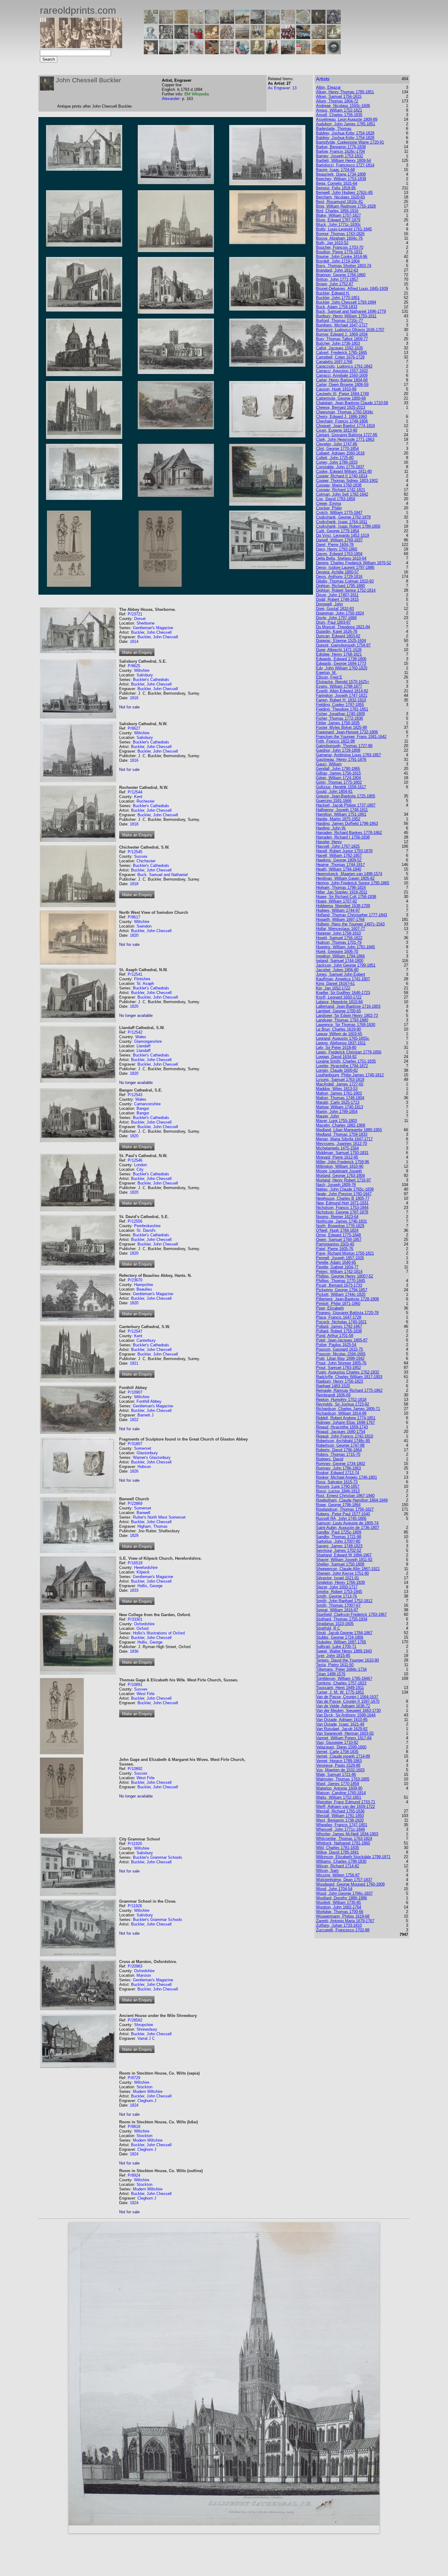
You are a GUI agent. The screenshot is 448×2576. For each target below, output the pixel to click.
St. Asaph (145, 983)
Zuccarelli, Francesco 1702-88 (343, 1930)
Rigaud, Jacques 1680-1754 (341, 1432)
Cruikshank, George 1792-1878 (343, 517)
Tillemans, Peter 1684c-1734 (341, 1669)
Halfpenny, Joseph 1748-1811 (342, 810)
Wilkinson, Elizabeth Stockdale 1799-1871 (353, 1857)
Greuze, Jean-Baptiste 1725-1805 (346, 796)
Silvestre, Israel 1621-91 (338, 1578)
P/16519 (135, 1563)
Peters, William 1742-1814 (339, 1272)
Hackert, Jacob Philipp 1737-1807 (346, 805)
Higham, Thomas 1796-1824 (341, 887)
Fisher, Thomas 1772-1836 (340, 718)
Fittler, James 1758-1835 (338, 723)
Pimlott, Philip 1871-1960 (338, 1304)
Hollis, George (150, 1586)
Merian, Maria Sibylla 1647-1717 (344, 1139)
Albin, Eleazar (328, 87)
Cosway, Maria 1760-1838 (339, 485)
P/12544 (135, 792)
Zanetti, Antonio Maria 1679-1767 (345, 1921)
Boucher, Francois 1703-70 (340, 247)
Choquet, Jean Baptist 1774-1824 (345, 426)
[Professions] (242, 53)
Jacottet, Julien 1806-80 (337, 970)
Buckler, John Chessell (151, 632)
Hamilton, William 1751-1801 (341, 814)
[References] (318, 53)
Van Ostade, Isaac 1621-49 (340, 1724)
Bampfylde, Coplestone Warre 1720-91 (350, 142)
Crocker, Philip (329, 508)
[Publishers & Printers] (166, 37)
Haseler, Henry (329, 842)
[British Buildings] (227, 22)
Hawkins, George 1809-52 (339, 860)
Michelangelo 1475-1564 (337, 1148)
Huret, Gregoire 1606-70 (337, 951)
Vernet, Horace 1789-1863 (339, 1761)
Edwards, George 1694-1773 (341, 663)
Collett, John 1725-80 (335, 458)
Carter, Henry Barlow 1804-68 (342, 380)
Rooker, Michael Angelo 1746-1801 (347, 1477)
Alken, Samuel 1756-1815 (339, 96)
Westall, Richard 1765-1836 (340, 1811)
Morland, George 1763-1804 (340, 1176)
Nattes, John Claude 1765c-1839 (345, 1189)
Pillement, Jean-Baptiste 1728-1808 (347, 1299)
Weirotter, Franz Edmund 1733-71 (346, 1802)
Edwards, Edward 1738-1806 (341, 659)
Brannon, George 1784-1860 (341, 275)
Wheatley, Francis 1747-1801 (342, 1825)
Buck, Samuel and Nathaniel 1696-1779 (351, 311)
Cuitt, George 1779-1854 (338, 531)
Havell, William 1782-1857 (339, 855)
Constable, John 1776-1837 (340, 467)
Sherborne (146, 623)
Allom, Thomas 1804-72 (337, 101)
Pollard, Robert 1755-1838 (339, 1331)
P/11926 (135, 1906)
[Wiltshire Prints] (273, 22)
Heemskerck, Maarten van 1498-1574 (349, 874)
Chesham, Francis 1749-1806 (342, 421)
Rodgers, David (330, 1459)
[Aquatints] (166, 53)
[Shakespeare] (258, 53)
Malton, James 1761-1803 (339, 1093)
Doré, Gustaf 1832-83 (335, 609)
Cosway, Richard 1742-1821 (341, 490)
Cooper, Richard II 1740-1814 (342, 476)
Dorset (140, 619)
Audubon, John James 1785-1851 (346, 124)
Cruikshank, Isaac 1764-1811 (342, 522)
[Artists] (318, 22)
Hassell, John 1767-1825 (338, 846)
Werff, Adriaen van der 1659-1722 (345, 1806)
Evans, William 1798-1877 (339, 686)
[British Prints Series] (166, 22)
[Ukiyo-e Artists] (212, 53)
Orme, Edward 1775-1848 (338, 1235)
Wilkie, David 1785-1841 (337, 1852)
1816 (134, 698)
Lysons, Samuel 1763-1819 (340, 1080)
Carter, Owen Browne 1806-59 (342, 385)
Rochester (146, 801)
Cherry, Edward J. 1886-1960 (341, 417)
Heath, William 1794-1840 (339, 869)
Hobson (144, 1467)
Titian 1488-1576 (331, 1674)
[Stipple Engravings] (151, 53)
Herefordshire (146, 1568)
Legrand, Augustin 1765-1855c (343, 1038)
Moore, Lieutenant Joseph (339, 1171)
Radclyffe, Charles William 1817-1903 (349, 1377)
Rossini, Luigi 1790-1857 (338, 1486)
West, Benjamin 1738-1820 (340, 1820)
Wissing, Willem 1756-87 (338, 1875)
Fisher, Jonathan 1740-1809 (340, 714)
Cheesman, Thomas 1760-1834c (345, 412)
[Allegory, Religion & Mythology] (227, 53)
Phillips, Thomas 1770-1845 (341, 1281)
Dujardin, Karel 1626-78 (337, 631)
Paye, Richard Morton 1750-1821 (345, 1253)
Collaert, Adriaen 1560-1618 (340, 453)
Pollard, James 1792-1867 (339, 1326)
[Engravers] (151, 37)
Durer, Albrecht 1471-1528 (339, 650)
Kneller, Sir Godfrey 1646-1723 (343, 993)
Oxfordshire (144, 1624)
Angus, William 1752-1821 (339, 110)
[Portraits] (227, 37)
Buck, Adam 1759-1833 (337, 307)
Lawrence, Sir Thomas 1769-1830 (346, 1025)
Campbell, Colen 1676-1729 (340, 357)
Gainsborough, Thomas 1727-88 (344, 746)
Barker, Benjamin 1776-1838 (341, 147)
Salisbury (145, 675)
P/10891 (135, 1685)
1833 (134, 1590)
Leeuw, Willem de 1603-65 (339, 1034)
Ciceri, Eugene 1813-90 (337, 430)
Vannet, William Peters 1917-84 (344, 1738)
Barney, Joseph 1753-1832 (340, 156)
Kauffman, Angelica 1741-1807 (343, 979)
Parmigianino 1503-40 (335, 1244)
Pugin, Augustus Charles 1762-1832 (348, 1372)
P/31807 (135, 1444)
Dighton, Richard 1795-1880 (340, 586)
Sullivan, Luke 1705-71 (336, 1646)
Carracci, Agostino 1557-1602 (342, 371)
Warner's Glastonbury (152, 1457)
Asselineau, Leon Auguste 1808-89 (347, 119)
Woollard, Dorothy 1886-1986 (341, 1898)
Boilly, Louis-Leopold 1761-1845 (344, 229)
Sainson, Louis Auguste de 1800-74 (347, 1523)
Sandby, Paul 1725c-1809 (339, 1532)
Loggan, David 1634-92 (336, 1057)
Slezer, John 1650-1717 (337, 1587)
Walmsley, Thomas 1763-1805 (343, 1779)
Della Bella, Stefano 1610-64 (341, 558)
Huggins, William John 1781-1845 (345, 947)
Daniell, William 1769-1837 (339, 540)
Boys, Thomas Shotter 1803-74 (344, 266)
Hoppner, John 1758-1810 (338, 933)
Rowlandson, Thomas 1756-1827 (345, 1509)
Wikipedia (200, 94)
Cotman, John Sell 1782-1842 (342, 494)
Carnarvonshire (147, 1104)
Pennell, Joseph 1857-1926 (340, 1258)
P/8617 (134, 917)
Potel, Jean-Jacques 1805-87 (342, 1340)
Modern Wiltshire (148, 2091)
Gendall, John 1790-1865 (338, 769)
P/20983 (135, 1966)
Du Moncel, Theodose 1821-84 (343, 627)
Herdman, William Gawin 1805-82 (345, 878)
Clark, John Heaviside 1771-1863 (345, 439)
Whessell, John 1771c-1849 (340, 1829)
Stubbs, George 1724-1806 (340, 1637)
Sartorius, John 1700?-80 (338, 1541)
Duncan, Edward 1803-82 (338, 636)
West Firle (146, 1694)
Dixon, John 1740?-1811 (337, 595)
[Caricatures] (197, 37)
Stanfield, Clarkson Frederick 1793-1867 (351, 1614)
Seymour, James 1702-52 (339, 1550)
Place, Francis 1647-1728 (339, 1317)
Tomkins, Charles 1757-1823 (341, 1683)
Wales (141, 1037)
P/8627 (134, 728)
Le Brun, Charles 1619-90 (338, 1029)
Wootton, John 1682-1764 (339, 1907)
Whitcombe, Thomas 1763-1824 (344, 1838)
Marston (144, 1975)
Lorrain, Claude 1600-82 (337, 1070)
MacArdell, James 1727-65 (340, 1084)
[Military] (288, 53)
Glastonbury (147, 1453)
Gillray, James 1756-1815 (338, 773)
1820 (134, 935)
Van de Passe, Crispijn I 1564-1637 (347, 1697)
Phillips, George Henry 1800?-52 (345, 1276)
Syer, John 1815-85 (333, 1656)
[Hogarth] (181, 37)
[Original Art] (273, 37)
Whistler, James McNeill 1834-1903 (347, 1834)
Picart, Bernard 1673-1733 (339, 1285)
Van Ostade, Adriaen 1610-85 (342, 1720)
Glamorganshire (148, 1041)
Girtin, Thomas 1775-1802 (339, 782)
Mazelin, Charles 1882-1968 (341, 1125)
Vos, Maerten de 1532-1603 (340, 1770)
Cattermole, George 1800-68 (341, 398)
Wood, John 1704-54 (334, 1889)
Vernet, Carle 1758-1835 (337, 1752)
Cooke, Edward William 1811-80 (344, 471)
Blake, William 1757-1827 (338, 215)
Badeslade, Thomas (334, 128)
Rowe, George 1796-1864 (338, 1505)
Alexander (171, 99)
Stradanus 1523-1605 (335, 1624)
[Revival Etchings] (197, 53)
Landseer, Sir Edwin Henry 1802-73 (347, 1015)
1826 (134, 1471)
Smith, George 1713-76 (336, 1596)
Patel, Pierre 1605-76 (335, 1249)
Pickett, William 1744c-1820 (341, 1294)
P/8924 (134, 2175)
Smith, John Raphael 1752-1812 (344, 1601)
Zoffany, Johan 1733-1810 (339, 1925)
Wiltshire (142, 670)
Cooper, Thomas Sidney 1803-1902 (347, 481)
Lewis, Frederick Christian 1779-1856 (349, 1052)
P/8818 (134, 2127)
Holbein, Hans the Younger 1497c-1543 (350, 924)
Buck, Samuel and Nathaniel (163, 875)
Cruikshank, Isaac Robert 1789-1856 (348, 526)
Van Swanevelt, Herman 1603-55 (345, 1733)
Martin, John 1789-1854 (337, 1112)
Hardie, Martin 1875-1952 (338, 819)
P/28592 (135, 2020)
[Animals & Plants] (212, 37)
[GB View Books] (303, 53)
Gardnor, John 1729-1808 (338, 750)
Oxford (142, 1628)
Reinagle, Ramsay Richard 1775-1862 (349, 1390)
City (140, 1169)
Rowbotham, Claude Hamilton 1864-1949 (352, 1500)
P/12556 (135, 1221)
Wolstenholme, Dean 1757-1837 (344, 1880)
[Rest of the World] (212, 22)
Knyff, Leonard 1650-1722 (339, 997)
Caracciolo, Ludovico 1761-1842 (344, 366)
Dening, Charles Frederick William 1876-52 (354, 563)
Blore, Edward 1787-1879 (338, 220)
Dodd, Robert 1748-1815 (337, 599)
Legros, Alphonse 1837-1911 (341, 1043)
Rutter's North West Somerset (159, 1517)
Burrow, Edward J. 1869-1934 (342, 334)
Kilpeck (143, 1572)
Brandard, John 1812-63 (337, 270)
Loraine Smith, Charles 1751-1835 (346, 1061)
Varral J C (146, 2038)
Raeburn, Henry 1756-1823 (340, 1381)
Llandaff (144, 1046)
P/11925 (135, 1844)
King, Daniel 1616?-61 (335, 983)
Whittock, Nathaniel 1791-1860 (343, 1843)
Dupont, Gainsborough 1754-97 (343, 645)
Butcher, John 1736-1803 (338, 343)
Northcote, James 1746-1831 (341, 1221)
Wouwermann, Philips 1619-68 (343, 1916)
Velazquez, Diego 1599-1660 (341, 1747)
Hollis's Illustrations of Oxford (159, 1633)
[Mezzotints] (334, 37)
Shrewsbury (147, 2029)
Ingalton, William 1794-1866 (340, 956)
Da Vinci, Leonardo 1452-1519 (343, 535)
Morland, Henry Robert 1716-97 (343, 1180)
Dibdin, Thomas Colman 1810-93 (345, 581)
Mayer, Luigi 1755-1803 (336, 1121)
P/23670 (135, 1280)
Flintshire (142, 979)
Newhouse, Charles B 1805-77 (343, 1198)
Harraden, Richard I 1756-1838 (343, 837)
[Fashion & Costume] (273, 53)
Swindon (144, 926)
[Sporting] (242, 37)
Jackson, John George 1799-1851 (346, 965)
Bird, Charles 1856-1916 (337, 211)
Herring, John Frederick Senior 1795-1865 (353, 883)
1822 (134, 1420)
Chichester (146, 861)
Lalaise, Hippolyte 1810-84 (339, 1002)
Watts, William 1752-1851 (339, 1797)
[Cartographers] (334, 22)
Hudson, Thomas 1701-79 (339, 942)
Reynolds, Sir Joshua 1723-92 (343, 1404)
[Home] (81, 46)
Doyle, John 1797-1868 (336, 618)
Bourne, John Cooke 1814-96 (342, 257)
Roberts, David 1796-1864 (339, 1450)
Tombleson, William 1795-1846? (344, 1678)
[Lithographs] (181, 53)
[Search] (334, 53)
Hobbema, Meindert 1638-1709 (343, 906)
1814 (134, 641)
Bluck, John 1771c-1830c (338, 224)
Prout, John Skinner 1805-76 (341, 1363)
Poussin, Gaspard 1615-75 (340, 1349)
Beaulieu (144, 1289)
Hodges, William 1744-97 (338, 910)
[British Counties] (151, 22)
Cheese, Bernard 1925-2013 (341, 407)
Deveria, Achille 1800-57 (337, 572)
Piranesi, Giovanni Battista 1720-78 (347, 1313)
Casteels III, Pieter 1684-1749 (342, 394)
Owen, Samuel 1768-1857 (339, 1240)
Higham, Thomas (153, 1526)
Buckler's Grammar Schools (158, 1857)
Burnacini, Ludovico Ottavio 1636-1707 (350, 330)
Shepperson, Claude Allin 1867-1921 (348, 1569)
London (140, 1165)
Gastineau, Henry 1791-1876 (341, 759)
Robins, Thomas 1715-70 (338, 1454)
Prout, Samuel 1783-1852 (338, 1368)
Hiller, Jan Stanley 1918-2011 (342, 892)
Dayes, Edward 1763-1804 (339, 554)
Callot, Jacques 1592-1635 (340, 348)
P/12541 (135, 974)
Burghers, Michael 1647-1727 (342, 325)
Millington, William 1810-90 (340, 1166)
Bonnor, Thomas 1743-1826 (340, 234)
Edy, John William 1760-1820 (342, 668)
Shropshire (144, 2025)
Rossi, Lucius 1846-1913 (338, 1491)
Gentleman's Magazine (153, 628)
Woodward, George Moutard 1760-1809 (350, 1884)
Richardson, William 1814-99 (341, 1413)
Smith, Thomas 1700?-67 (338, 1605)
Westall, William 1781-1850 (340, 1816)
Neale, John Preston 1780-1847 (344, 1194)
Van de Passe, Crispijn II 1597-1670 (348, 1701)
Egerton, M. (326, 673)
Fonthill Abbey (149, 1401)
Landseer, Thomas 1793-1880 (342, 1020)
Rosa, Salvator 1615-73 (337, 1482)
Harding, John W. (331, 828)
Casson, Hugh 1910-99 (336, 389)
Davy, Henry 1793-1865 (337, 549)
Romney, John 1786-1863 (338, 1468)
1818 (134, 824)
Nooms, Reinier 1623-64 (337, 1217)
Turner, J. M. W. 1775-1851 (340, 1692)
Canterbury (146, 1340)
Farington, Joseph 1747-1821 (342, 695)
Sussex (141, 856)
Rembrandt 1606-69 (333, 1395)
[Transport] (258, 37)
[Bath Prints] (258, 22)
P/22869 (135, 1504)
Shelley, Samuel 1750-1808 (340, 1564)
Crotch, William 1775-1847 (339, 513)
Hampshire (144, 1285)
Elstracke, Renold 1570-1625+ (343, 682)
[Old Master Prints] (318, 37)
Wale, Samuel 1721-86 (336, 1774)
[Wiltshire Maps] (288, 22)
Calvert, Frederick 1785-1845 (341, 353)
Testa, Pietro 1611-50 (335, 1665)
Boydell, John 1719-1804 (338, 261)
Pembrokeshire (147, 1226)
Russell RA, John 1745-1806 (341, 1518)
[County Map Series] (181, 22)
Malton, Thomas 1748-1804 (340, 1098)
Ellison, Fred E (329, 677)
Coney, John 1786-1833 (337, 462)
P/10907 (135, 1392)
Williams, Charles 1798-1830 (341, 1861)
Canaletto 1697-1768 (334, 362)
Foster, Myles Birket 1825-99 (341, 727)
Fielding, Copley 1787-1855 (340, 705)
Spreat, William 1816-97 (337, 1610)
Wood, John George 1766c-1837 (344, 1893)
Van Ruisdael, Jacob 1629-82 (342, 1729)
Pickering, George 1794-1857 (342, 1290)
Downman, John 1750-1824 (340, 613)
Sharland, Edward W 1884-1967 (344, 1555)
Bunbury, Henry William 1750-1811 (346, 316)
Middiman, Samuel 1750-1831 (342, 1153)
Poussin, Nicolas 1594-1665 (341, 1354)
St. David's (146, 1230)
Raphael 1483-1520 (333, 1386)
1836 (134, 1651)
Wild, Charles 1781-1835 (338, 1848)
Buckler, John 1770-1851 (338, 298)
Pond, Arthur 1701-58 (335, 1336)
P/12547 (135, 1331)
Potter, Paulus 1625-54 (336, 1345)
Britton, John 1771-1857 (337, 279)
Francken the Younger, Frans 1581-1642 (351, 737)
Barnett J (146, 1415)
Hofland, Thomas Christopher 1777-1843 (352, 915)
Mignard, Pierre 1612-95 (337, 1157)
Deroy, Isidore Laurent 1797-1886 (345, 567)
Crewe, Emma (329, 503)
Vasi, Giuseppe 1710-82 (337, 1742)
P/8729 (134, 2078)
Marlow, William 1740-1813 (340, 1107)
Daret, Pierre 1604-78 (335, 545)
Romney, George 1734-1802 (341, 1464)
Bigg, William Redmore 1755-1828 (346, 206)
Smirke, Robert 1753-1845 (339, 1592)
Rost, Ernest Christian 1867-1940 (345, 1496)
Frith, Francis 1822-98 (335, 741)
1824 (134, 2105)
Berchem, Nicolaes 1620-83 (340, 197)
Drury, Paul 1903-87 (333, 622)
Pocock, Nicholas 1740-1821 (341, 1322)
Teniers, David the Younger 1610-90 (347, 1660)
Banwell (143, 1513)
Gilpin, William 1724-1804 (338, 778)
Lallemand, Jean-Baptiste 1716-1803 (348, 1006)
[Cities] (242, 22)
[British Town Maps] (197, 22)
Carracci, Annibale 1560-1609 (342, 375)
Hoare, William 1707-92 (336, 901)
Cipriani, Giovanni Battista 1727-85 (347, 435)
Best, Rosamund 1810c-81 (340, 202)
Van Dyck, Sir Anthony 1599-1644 (346, 1715)
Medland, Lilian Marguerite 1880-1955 (349, 1130)
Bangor (143, 1108)
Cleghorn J (147, 2101)
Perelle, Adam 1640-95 (336, 1262)
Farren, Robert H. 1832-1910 (341, 700)
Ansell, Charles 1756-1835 (339, 115)
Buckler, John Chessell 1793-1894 (346, 302)
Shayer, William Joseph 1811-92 (344, 1560)
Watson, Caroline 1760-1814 (341, 1793)
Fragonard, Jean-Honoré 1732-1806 (347, 732)
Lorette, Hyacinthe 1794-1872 (342, 1066)
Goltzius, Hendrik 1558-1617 (341, 787)
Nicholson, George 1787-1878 (342, 1212)
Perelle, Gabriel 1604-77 (337, 1267)
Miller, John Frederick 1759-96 (343, 1162)
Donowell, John (329, 604)
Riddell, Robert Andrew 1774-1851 (346, 1418)
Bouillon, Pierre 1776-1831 (339, 252)
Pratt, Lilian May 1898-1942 (340, 1358)
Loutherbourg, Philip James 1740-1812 (350, 1075)
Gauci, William (329, 764)
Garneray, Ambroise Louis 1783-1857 (348, 755)
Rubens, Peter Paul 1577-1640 (343, 1514)
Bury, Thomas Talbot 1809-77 (342, 339)
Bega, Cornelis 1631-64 (337, 183)
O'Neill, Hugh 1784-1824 (337, 1230)
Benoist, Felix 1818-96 (336, 188)
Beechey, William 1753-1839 (341, 179)
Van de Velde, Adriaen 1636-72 (343, 1706)
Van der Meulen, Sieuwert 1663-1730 (348, 1710)
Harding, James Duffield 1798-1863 (347, 823)
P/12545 (135, 852)
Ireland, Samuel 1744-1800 (340, 961)
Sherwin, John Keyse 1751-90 (342, 1573)
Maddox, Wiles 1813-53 (337, 1089)
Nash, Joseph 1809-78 (336, 1185)
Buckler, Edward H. (333, 293)
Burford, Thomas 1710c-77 (340, 321)
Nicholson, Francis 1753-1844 (342, 1208)
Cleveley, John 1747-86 (337, 444)
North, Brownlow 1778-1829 (340, 1226)
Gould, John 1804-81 (334, 791)
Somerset (143, 1448)
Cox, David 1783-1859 (336, 499)
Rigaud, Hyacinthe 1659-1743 (342, 1427)
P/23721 (135, 614)
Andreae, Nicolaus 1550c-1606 (343, 106)
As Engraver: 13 (282, 88)
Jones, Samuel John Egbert (341, 974)
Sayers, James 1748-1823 (339, 1546)
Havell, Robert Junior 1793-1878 (344, 851)
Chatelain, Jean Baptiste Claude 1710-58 (352, 403)
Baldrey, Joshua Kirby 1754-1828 (345, 133)
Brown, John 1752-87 (335, 284)
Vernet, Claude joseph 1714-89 (343, 1756)
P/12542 (135, 1032)
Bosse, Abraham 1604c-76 (339, 238)
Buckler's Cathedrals (151, 680)
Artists (323, 79)
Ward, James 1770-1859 (338, 1784)
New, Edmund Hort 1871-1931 (342, 1203)
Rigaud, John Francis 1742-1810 (345, 1436)
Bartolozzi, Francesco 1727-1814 (345, 165)
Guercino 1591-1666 (334, 801)
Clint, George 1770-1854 (337, 449)
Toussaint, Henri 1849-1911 (340, 1688)
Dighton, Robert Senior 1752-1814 (346, 590)
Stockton (144, 2087)
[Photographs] (288, 37)
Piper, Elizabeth (330, 1308)
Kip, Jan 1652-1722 (333, 988)
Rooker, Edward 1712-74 (338, 1473)
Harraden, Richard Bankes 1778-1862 (349, 833)
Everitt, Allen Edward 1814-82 (342, 691)
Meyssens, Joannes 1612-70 (341, 1144)
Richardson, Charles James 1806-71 (348, 1409)
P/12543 (135, 1095)
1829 (134, 1536)
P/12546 (135, 1160)
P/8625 (134, 666)
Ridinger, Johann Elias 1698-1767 (345, 1422)
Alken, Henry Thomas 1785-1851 (345, 92)
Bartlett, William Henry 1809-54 (343, 160)
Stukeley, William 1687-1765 (341, 1642)
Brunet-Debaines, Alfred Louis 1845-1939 (352, 289)
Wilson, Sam (327, 1871)
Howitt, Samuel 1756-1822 (339, 938)
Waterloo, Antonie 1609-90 (339, 1788)
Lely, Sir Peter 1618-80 (336, 1048)
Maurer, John (327, 1116)
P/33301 (135, 1619)
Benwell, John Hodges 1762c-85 (344, 192)
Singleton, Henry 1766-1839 (340, 1582)
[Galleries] (303, 37)
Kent (138, 797)
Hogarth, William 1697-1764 (340, 919)
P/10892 (135, 1769)
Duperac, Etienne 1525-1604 (341, 641)
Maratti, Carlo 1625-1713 (338, 1102)
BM (188, 94)
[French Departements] (303, 22)
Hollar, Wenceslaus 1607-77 (341, 929)
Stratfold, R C (328, 1628)
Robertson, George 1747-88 (340, 1445)
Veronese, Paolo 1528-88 (338, 1765)
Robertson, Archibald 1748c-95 (343, 1441)
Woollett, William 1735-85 (338, 1903)
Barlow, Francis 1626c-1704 (340, 151)
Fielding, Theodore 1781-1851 (342, 709)
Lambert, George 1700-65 (338, 1011)
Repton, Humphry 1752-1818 (341, 1400)
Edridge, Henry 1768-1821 (339, 654)
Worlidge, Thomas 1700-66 (340, 1912)
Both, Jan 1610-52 (332, 243)
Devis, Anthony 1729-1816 (339, 577)
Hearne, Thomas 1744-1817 (340, 865)
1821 (134, 1363)
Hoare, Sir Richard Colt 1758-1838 (346, 897)
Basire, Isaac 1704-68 (335, 170)
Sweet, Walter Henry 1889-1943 (344, 1651)
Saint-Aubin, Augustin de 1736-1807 (348, 1528)
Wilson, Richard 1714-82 (338, 1866)
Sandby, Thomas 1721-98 (339, 1537)
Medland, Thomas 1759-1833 (342, 1134)
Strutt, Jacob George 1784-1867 (344, 1633)
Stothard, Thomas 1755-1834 (342, 1619)
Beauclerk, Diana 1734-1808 (341, 174)
